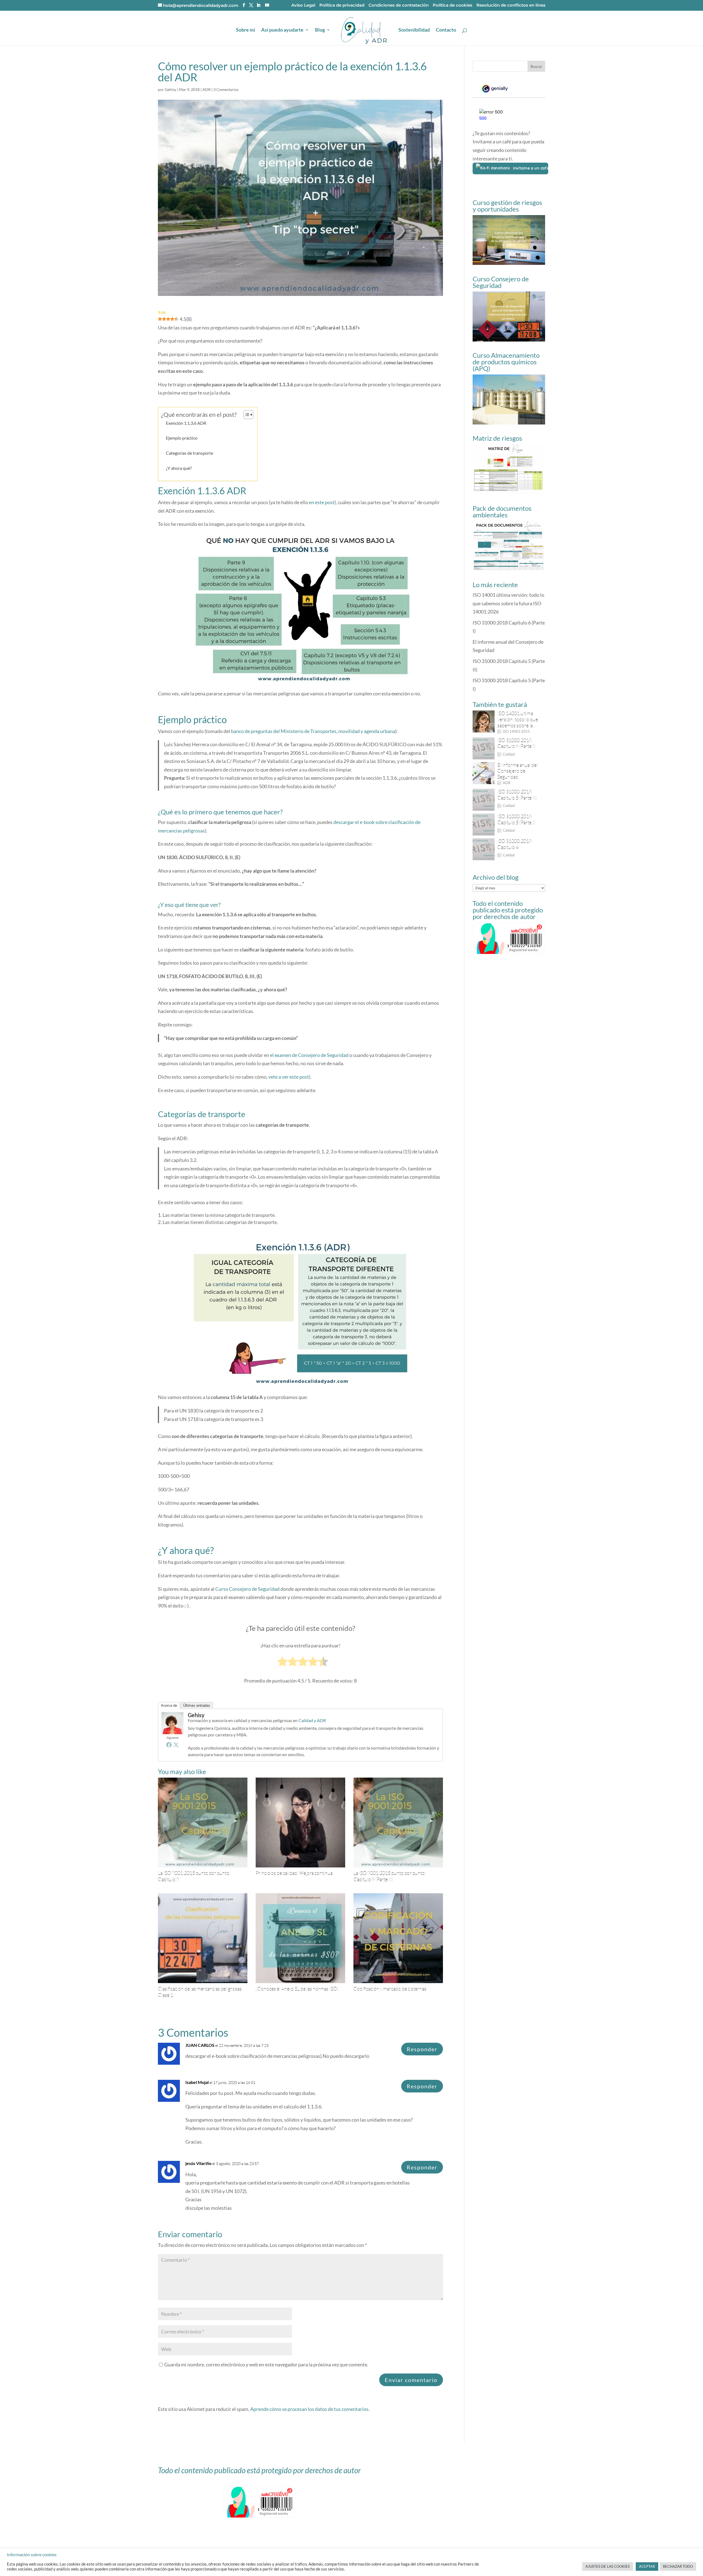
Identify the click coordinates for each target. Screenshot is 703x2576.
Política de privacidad (342, 5)
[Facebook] (169, 1745)
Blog (320, 30)
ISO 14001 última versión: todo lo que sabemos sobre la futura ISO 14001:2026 (508, 603)
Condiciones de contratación (399, 5)
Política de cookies (453, 5)
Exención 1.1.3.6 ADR (186, 423)
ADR (207, 89)
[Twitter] (176, 1745)
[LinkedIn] (259, 5)
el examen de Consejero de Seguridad (309, 1055)
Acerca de (169, 1705)
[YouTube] (267, 5)
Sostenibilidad (414, 30)
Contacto (446, 30)
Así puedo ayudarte (282, 30)
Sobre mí (246, 30)
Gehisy (171, 89)
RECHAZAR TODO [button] (678, 2566)
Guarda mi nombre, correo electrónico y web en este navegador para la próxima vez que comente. (266, 2364)
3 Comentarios (226, 89)
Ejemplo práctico (182, 438)
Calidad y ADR (312, 1720)
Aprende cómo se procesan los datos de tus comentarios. (310, 2409)
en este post (322, 502)
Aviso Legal (303, 5)
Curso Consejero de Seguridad (247, 1589)
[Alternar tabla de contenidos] (246, 415)
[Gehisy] (172, 1730)
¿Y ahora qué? (179, 468)
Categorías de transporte (189, 453)
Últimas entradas (197, 1705)
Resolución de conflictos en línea (511, 5)
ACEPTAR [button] (647, 2566)
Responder (422, 2049)
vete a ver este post (289, 1077)
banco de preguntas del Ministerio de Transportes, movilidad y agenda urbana (313, 731)
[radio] (282, 1662)
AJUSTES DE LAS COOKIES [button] (608, 2566)
